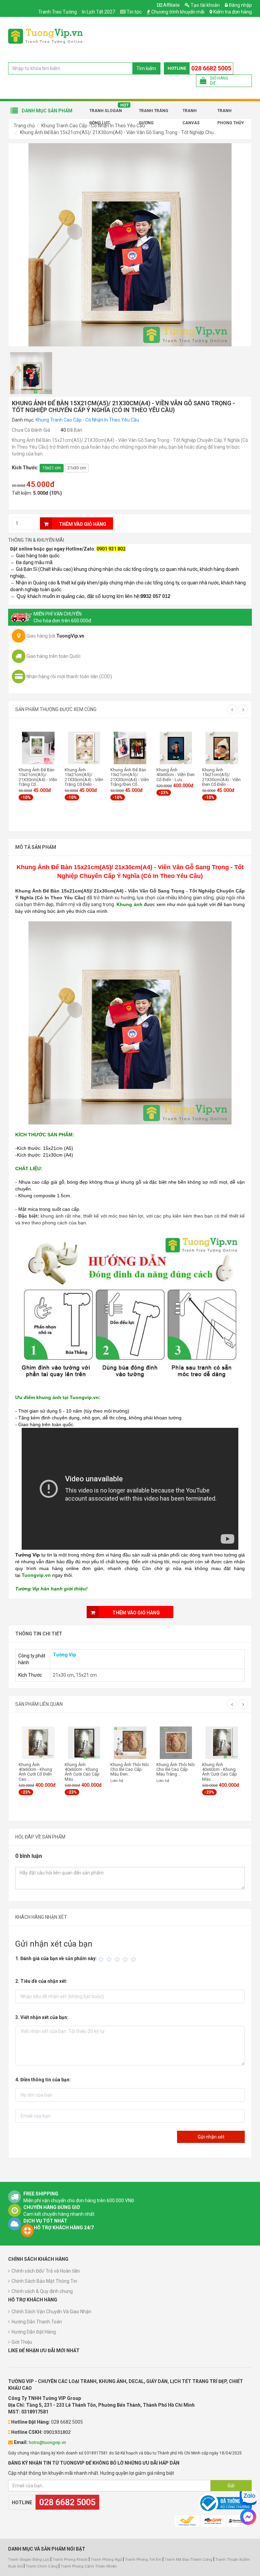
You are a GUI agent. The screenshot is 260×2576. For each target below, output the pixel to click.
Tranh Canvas (191, 113)
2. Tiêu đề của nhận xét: (41, 1981)
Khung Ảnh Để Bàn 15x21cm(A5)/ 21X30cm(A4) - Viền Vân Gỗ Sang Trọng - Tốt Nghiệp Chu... (118, 132)
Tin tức (134, 12)
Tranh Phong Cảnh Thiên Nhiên (89, 2566)
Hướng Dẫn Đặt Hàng (34, 2332)
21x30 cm (77, 468)
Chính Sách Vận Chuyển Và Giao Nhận (51, 2312)
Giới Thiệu (22, 2342)
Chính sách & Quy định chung (42, 2291)
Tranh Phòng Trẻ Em (143, 2560)
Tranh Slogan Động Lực (106, 113)
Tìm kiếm (146, 68)
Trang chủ (24, 126)
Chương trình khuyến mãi (178, 12)
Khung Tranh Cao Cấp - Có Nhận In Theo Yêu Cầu (87, 420)
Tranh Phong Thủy (231, 113)
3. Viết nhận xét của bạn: (42, 2017)
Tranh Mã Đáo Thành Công (188, 2560)
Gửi (231, 2486)
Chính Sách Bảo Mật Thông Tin (44, 2281)
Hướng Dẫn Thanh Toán (37, 2322)
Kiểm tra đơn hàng (233, 12)
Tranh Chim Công (42, 2566)
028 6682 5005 (211, 68)
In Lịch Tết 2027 (99, 12)
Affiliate (171, 5)
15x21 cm (52, 468)
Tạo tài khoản (205, 5)
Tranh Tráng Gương (154, 113)
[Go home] (45, 36)
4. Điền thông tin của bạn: (43, 2080)
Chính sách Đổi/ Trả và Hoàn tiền (46, 2271)
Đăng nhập (240, 5)
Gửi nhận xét (211, 2137)
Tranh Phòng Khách (70, 2560)
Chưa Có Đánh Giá (31, 430)
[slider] (118, 1959)
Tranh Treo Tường (58, 12)
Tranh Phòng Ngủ (106, 2560)
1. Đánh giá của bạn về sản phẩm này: (56, 1958)
